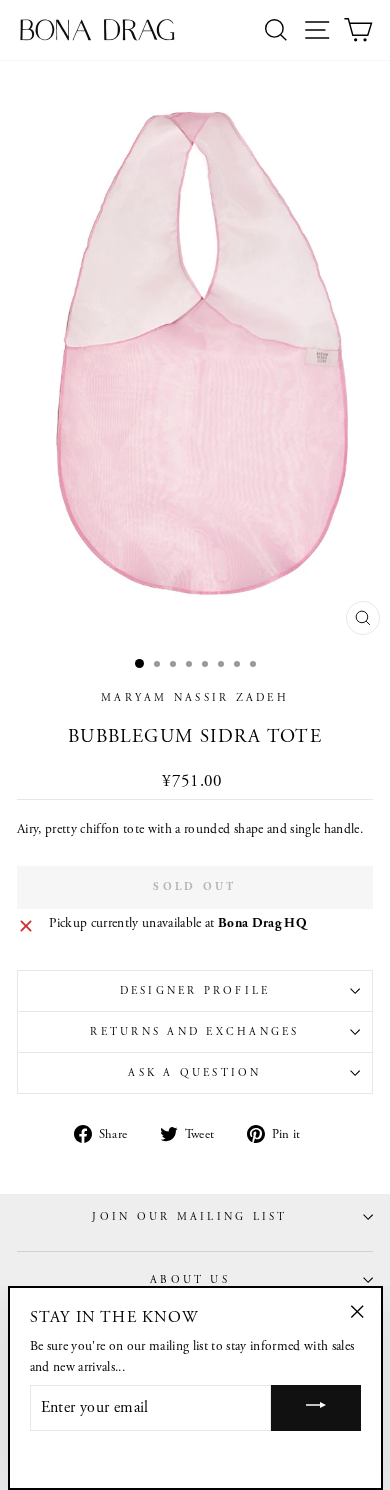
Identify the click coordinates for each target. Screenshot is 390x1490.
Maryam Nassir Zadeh (195, 698)
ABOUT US (190, 1280)
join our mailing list (189, 1217)
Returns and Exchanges (194, 1032)
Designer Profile (195, 991)
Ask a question (194, 1073)
